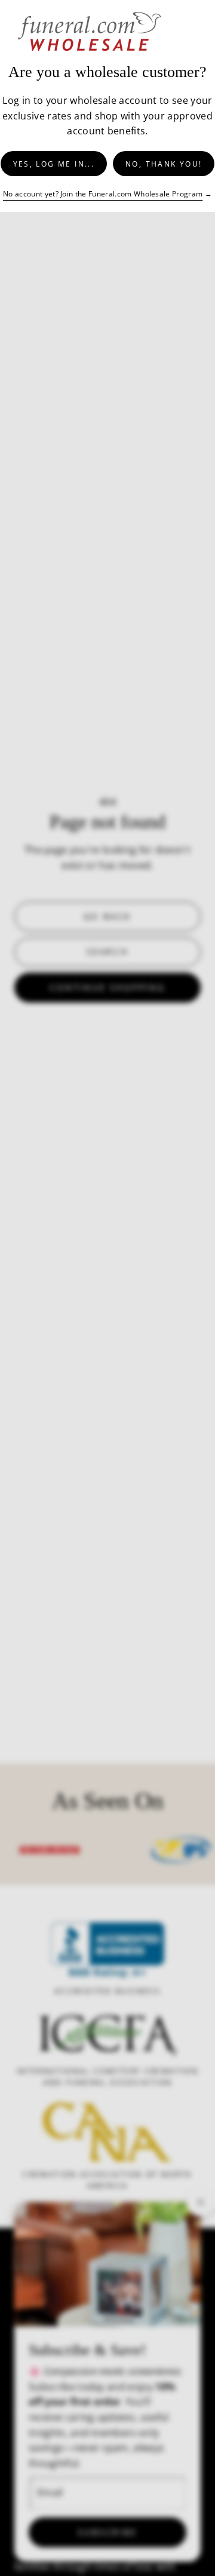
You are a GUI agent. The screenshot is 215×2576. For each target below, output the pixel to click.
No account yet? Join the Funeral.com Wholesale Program (103, 194)
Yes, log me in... (54, 164)
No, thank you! (164, 164)
